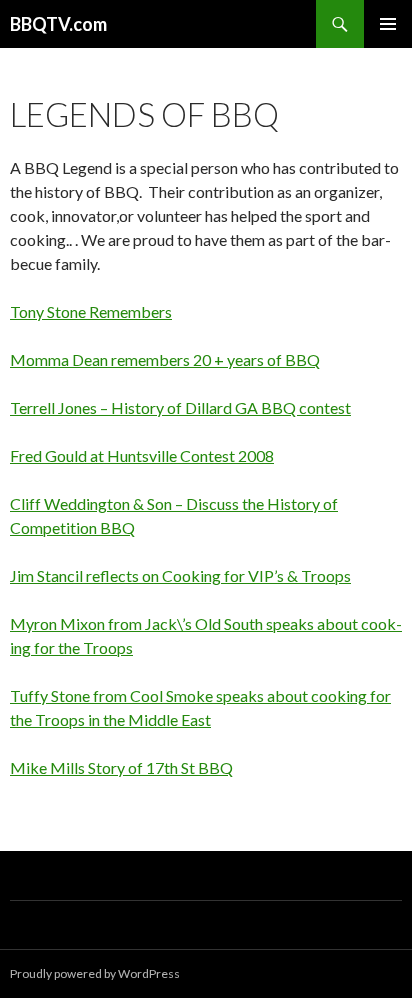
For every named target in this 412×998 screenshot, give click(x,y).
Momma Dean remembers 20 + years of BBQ (165, 359)
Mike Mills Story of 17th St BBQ (121, 767)
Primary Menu (388, 24)
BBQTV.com (58, 24)
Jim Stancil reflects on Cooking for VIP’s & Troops (180, 575)
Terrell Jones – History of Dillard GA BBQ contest (180, 407)
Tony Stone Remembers (91, 311)
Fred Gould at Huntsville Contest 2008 (142, 455)
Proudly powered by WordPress (95, 973)
